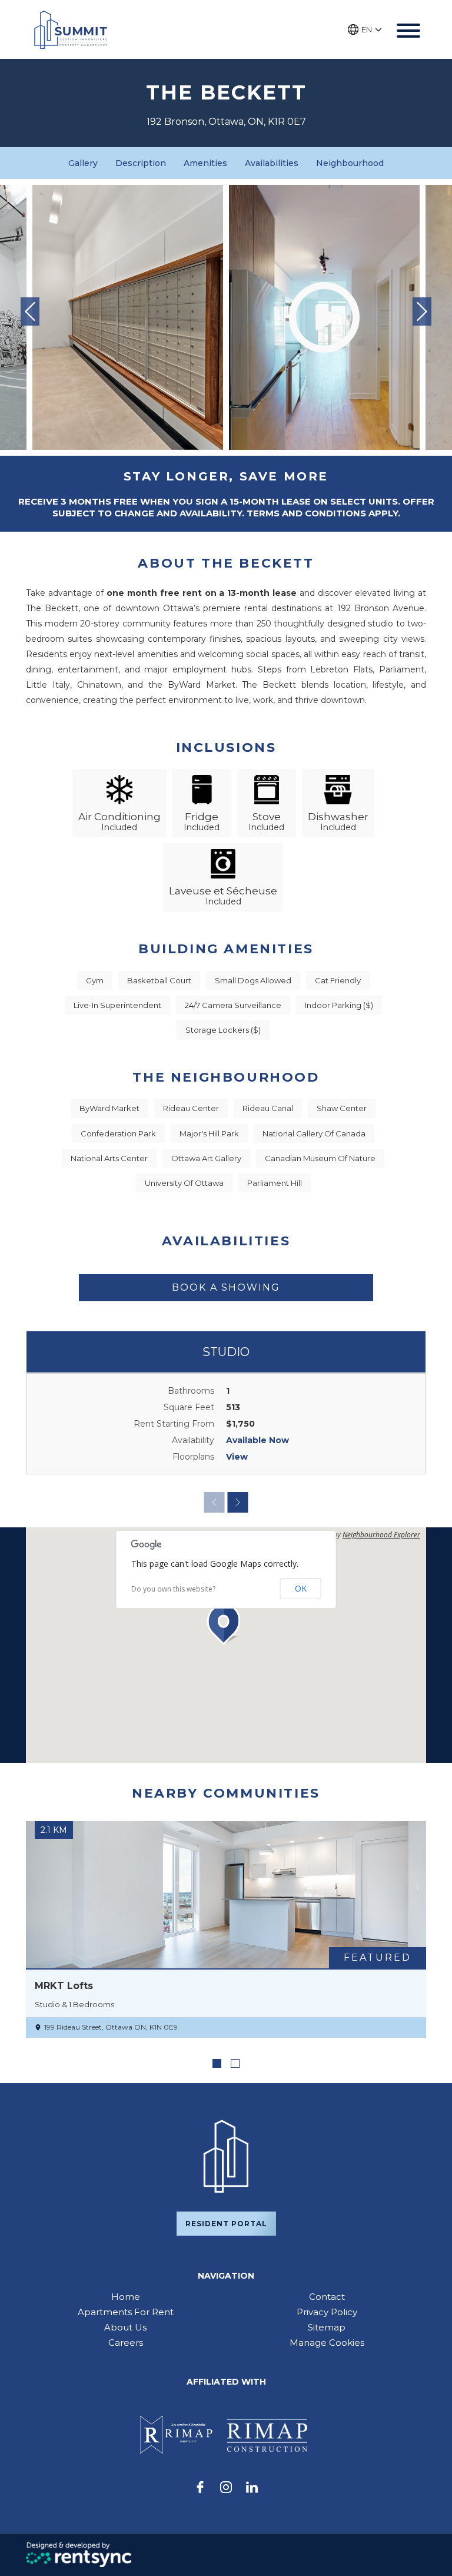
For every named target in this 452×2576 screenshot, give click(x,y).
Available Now (257, 1440)
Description (141, 163)
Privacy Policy (327, 2312)
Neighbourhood (350, 163)
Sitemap (327, 2327)
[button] (226, 1624)
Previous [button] (30, 311)
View (237, 1457)
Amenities (205, 163)
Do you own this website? (173, 1589)
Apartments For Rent (126, 2312)
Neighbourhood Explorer (381, 1535)
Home (126, 2297)
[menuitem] (125, 2297)
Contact (327, 2297)
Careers (126, 2343)
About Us (125, 2327)
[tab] (217, 2063)
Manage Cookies (327, 2343)
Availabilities (272, 163)
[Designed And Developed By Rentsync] (79, 2555)
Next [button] (422, 311)
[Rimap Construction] (267, 2435)
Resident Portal (226, 2224)
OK (301, 1588)
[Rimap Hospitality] (174, 2435)
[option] (128, 317)
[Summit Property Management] (71, 30)
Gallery (83, 163)
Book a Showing (226, 1287)
